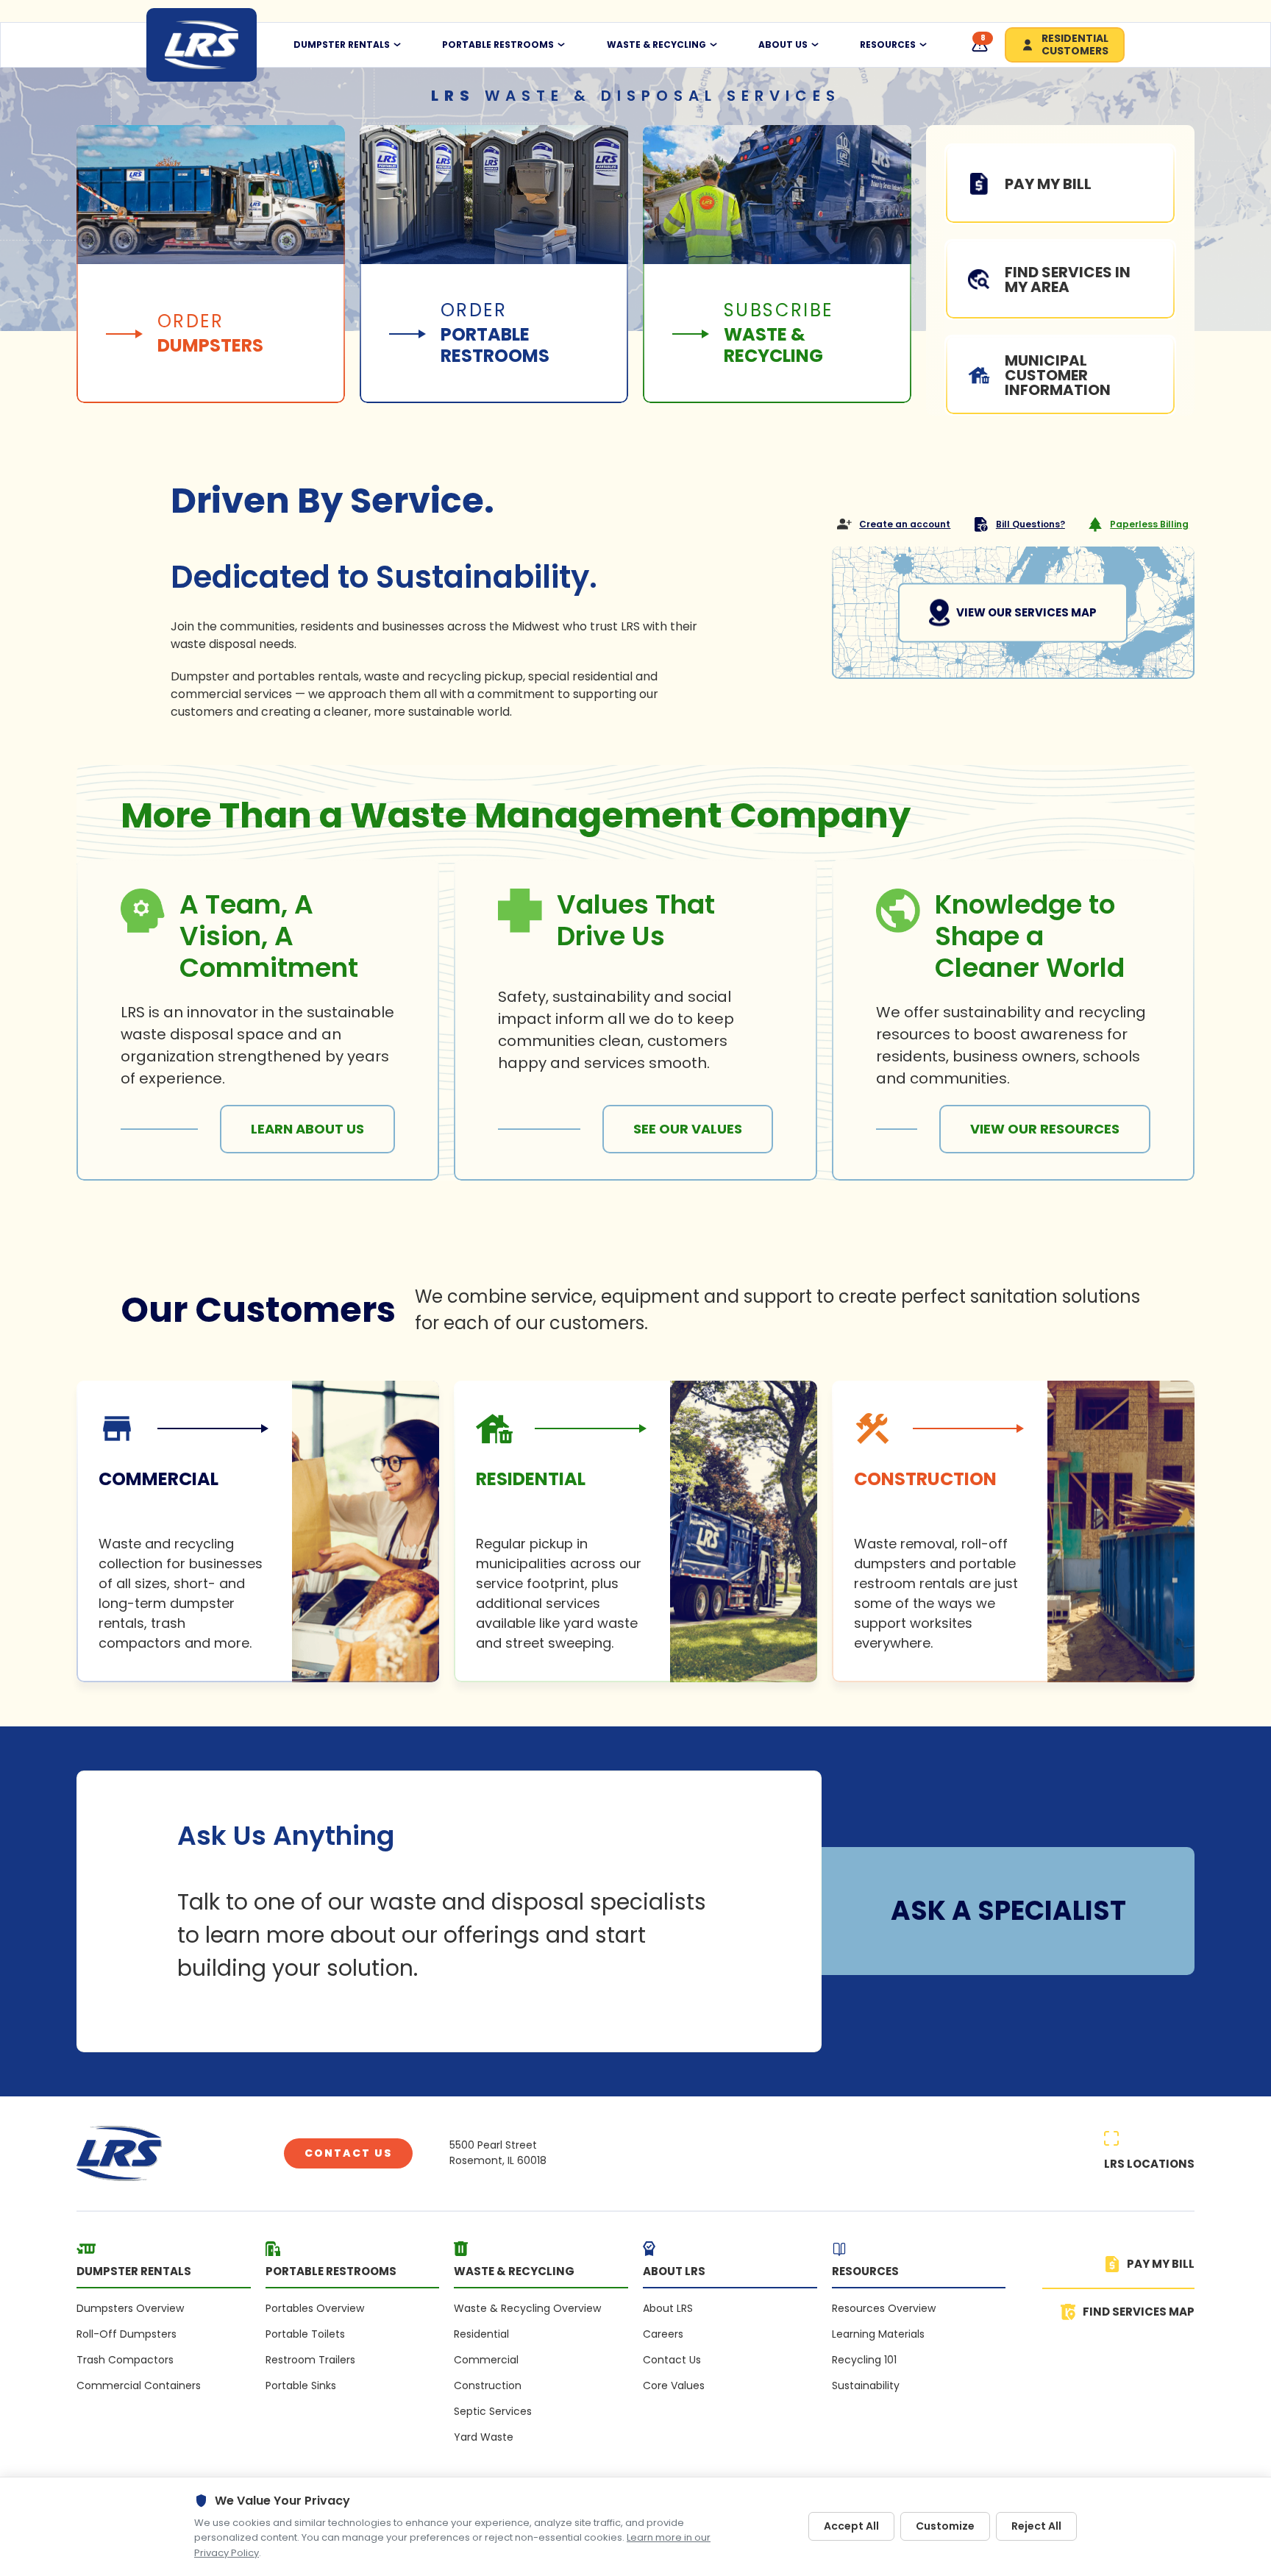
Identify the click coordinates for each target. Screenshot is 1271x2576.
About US (783, 45)
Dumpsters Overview (130, 2308)
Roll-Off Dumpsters (127, 2334)
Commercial (486, 2360)
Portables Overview (315, 2308)
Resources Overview (884, 2308)
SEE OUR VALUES (688, 1129)
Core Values (674, 2385)
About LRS (668, 2308)
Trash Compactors (125, 2360)
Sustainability (866, 2385)
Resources (888, 45)
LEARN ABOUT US (307, 1129)
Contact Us (348, 2153)
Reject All (1036, 2526)
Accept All (851, 2526)
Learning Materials (878, 2334)
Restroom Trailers (310, 2360)
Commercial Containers (139, 2385)
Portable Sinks (301, 2385)
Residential (481, 2334)
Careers (663, 2334)
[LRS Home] (202, 45)
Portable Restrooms (498, 45)
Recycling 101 (864, 2360)
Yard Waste (484, 2437)
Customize (945, 2526)
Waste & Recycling (656, 45)
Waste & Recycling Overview (527, 2308)
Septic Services (493, 2411)
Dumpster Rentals (342, 45)
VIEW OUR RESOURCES (1045, 1129)
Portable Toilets (305, 2334)
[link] (258, 1531)
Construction (488, 2385)
